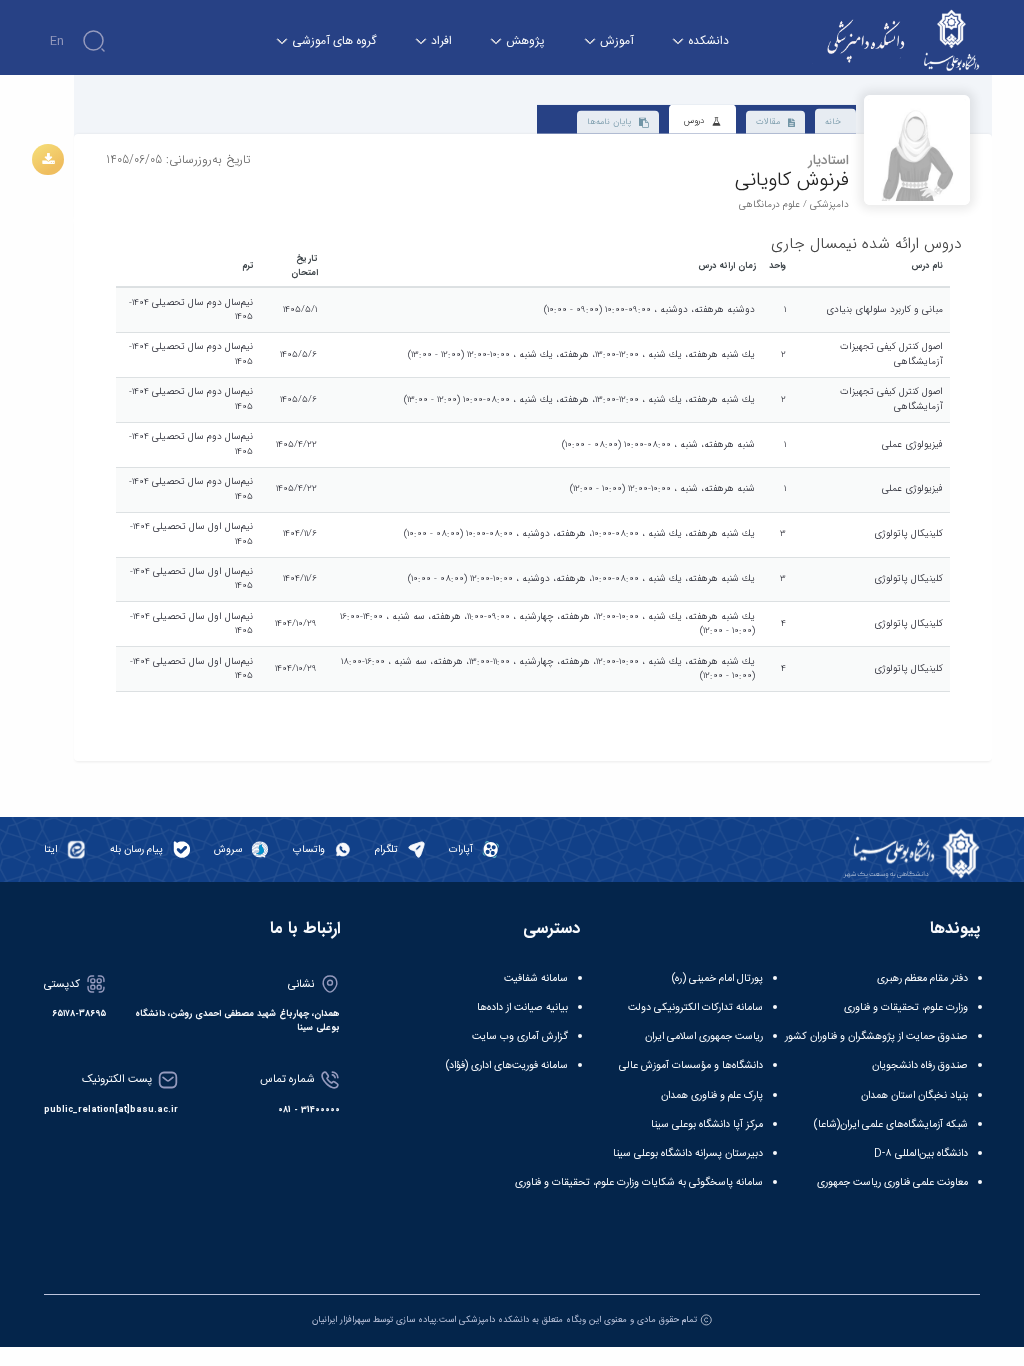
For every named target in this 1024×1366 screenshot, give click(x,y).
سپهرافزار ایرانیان (341, 1319)
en (57, 41)
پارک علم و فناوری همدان (712, 1095)
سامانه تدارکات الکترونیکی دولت (695, 1007)
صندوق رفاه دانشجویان (920, 1065)
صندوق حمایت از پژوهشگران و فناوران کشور (876, 1036)
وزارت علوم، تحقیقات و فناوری (906, 1007)
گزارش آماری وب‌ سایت (520, 1036)
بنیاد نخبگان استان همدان (914, 1095)
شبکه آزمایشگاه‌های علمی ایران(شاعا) (891, 1124)
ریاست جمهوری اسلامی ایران (704, 1036)
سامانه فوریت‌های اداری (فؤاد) (507, 1065)
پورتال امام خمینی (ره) (717, 978)
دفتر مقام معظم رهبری (922, 978)
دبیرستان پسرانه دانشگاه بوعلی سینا (688, 1153)
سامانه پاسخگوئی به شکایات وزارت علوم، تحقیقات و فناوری (639, 1182)
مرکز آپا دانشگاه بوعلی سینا (707, 1124)
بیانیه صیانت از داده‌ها (522, 1007)
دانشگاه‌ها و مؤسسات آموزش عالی (691, 1065)
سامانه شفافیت (536, 978)
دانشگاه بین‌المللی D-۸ (921, 1153)
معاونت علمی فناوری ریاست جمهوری (892, 1182)
